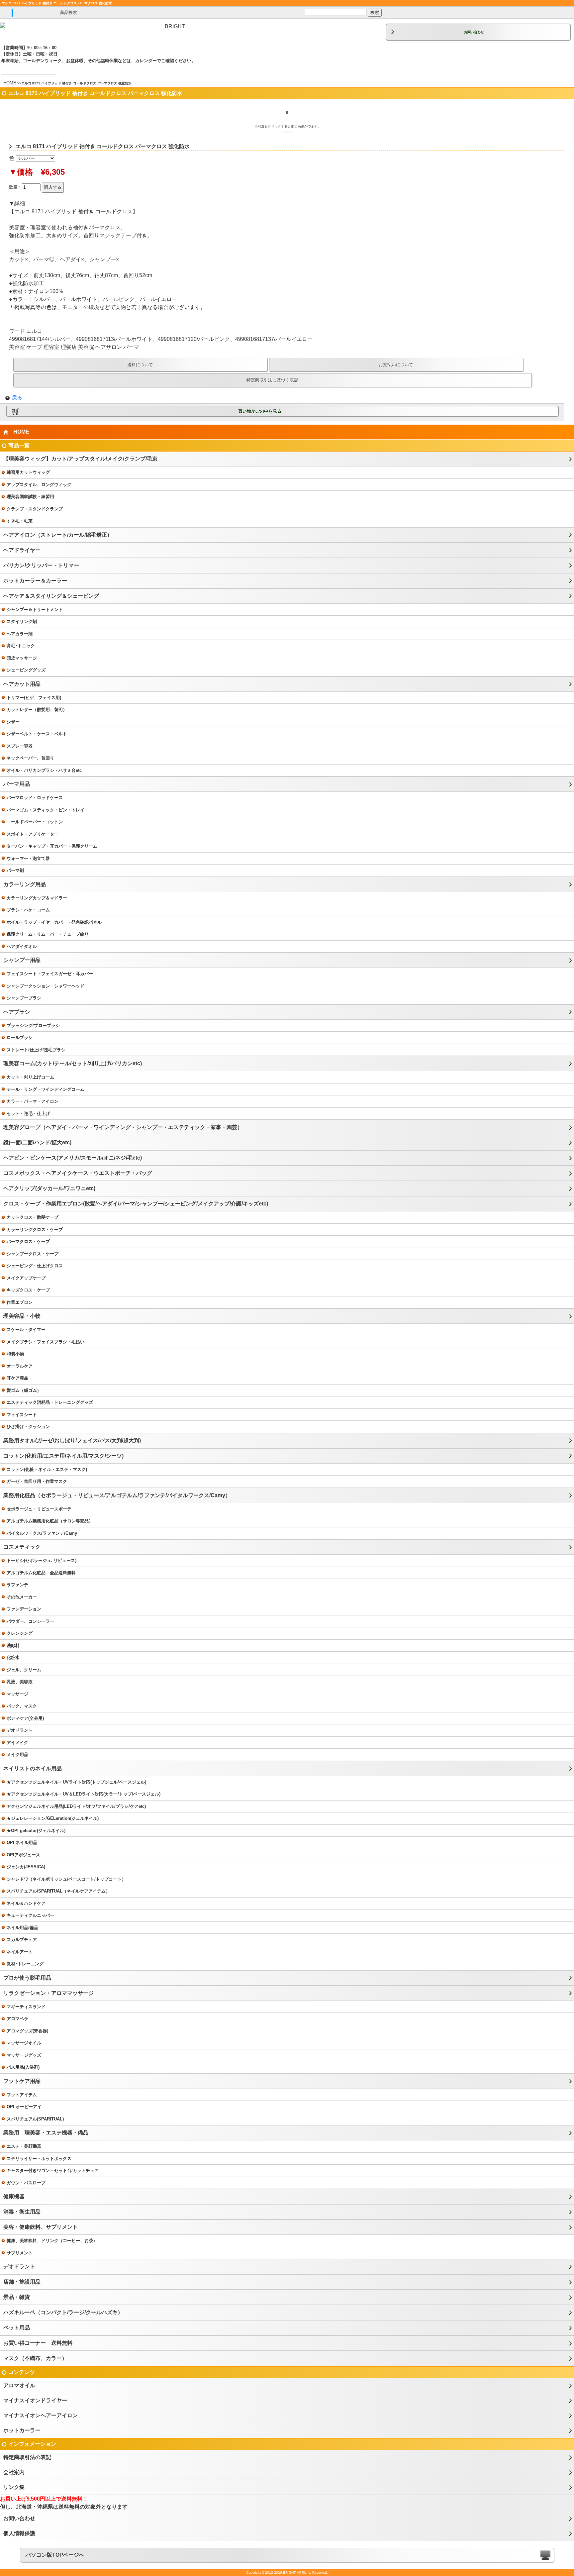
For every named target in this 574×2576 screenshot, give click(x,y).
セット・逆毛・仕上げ (28, 1114)
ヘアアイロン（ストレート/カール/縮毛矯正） (58, 535)
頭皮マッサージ (22, 658)
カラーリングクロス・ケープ (35, 1230)
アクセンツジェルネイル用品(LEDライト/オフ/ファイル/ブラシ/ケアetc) (76, 1806)
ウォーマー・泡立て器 (28, 858)
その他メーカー (22, 1597)
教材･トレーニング (25, 1964)
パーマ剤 (15, 870)
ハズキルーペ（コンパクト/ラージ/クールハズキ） (63, 2312)
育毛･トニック (21, 646)
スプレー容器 (20, 746)
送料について (140, 365)
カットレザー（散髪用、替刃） (37, 710)
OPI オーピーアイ (24, 2107)
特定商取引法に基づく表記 (272, 380)
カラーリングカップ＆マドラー (37, 898)
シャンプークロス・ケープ (33, 1254)
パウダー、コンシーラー (30, 1621)
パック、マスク (22, 1706)
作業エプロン (20, 1302)
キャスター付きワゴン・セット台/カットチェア (53, 2170)
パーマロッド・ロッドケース (35, 798)
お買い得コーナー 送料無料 (38, 2343)
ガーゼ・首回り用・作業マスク (37, 1481)
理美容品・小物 (22, 1316)
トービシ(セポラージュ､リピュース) (42, 1560)
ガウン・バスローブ (26, 2183)
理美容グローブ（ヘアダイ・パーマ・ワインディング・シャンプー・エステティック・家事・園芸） (123, 1127)
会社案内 (14, 2472)
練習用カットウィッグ (28, 472)
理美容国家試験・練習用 (30, 497)
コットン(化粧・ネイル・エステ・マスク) (47, 1469)
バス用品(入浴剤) (23, 2067)
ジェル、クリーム (24, 1670)
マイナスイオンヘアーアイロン (41, 2415)
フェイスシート (22, 1415)
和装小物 (15, 1354)
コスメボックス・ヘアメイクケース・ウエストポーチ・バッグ (78, 1173)
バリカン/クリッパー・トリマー (41, 565)
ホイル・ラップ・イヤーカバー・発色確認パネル (54, 922)
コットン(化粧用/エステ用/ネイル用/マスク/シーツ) (63, 1456)
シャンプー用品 (22, 960)
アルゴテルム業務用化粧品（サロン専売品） (50, 1521)
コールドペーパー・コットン (35, 822)
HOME (10, 83)
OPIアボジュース (23, 1855)
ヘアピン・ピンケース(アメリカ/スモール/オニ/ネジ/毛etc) (73, 1158)
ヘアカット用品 (22, 684)
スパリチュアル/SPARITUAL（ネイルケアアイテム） (58, 1891)
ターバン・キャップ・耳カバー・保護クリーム (52, 846)
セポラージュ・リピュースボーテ (39, 1509)
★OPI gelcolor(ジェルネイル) (36, 1831)
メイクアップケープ (26, 1278)
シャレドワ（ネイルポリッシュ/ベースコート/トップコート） (66, 1879)
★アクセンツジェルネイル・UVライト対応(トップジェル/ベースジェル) (76, 1782)
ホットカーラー (22, 2430)
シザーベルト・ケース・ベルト (37, 734)
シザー (13, 722)
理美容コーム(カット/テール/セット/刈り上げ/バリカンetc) (73, 1063)
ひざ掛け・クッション (28, 1427)
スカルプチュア (22, 1940)
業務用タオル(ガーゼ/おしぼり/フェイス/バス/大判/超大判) (72, 1441)
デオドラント (20, 1730)
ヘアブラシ (17, 1012)
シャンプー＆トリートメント (35, 610)
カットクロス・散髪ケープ (33, 1217)
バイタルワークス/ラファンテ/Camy (42, 1533)
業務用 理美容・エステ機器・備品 (46, 2133)
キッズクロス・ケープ (28, 1290)
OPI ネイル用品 (22, 1843)
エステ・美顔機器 (24, 2146)
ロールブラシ (20, 1037)
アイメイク (17, 1743)
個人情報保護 (19, 2533)
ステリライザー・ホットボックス (39, 2159)
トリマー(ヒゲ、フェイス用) (34, 698)
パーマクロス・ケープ (28, 1241)
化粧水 (13, 1657)
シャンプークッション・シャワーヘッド (46, 986)
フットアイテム (22, 2095)
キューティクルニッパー (30, 1915)
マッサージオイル (24, 2043)
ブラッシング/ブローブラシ (33, 1026)
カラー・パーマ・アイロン (33, 1101)
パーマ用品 (17, 784)
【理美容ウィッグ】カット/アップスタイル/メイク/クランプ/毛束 (80, 459)
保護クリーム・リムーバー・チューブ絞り (48, 934)
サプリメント (20, 2253)
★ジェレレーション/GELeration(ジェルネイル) (53, 1818)
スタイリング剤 (22, 621)
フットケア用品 (22, 2081)
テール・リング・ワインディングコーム (46, 1089)
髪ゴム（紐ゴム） (24, 1390)
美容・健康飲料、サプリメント (41, 2227)
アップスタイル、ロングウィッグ (39, 485)
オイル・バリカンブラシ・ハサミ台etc (44, 770)
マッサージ (17, 1694)
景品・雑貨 (17, 2297)
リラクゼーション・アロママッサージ (48, 1993)
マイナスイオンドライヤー (35, 2400)
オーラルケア (20, 1366)
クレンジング (20, 1633)
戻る (17, 398)
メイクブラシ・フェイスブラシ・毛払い (46, 1342)
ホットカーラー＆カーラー (35, 581)
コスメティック (22, 1547)
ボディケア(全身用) (25, 1718)
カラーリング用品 (25, 884)
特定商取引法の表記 (27, 2457)
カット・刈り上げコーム (30, 1077)
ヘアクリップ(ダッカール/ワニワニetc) (49, 1188)
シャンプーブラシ (24, 998)
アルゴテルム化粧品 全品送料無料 (41, 1573)
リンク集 (14, 2487)
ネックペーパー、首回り (30, 758)
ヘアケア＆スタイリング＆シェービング (51, 596)
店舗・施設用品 (22, 2282)
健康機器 (14, 2196)
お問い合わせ (474, 32)
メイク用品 (17, 1754)
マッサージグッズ (24, 2055)
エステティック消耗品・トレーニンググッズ (50, 1402)
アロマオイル (19, 2385)
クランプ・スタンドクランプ (35, 509)
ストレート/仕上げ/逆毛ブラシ (36, 1050)
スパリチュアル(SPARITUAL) (35, 2119)
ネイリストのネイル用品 (33, 1768)
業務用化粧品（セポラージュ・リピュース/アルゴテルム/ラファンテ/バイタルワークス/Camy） (117, 1495)
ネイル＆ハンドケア (26, 1903)
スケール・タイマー (26, 1330)
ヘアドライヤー (22, 550)
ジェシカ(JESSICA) (26, 1867)
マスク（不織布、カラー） (35, 2358)
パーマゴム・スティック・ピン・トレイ (46, 810)
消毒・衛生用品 (22, 2212)
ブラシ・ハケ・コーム (28, 910)
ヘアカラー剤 (20, 634)
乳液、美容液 (20, 1682)
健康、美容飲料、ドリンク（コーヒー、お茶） (52, 2241)
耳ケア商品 (17, 1378)
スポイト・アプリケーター (33, 834)
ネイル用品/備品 (22, 1928)
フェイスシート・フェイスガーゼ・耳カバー (50, 974)
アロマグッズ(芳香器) (27, 2031)
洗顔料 (13, 1646)
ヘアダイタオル (22, 946)
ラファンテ (17, 1585)
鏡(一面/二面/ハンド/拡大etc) (37, 1142)
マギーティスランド (26, 2007)
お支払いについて (396, 365)
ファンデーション (24, 1609)
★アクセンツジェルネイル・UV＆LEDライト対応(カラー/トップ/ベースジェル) (84, 1794)
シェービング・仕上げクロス (35, 1266)
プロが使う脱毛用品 (27, 1978)
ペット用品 (17, 2328)
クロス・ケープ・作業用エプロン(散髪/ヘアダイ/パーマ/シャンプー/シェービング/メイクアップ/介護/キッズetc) (136, 1204)
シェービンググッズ (26, 670)
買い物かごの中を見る (260, 411)
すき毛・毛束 (20, 521)
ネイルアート (20, 1952)
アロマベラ (17, 2019)
